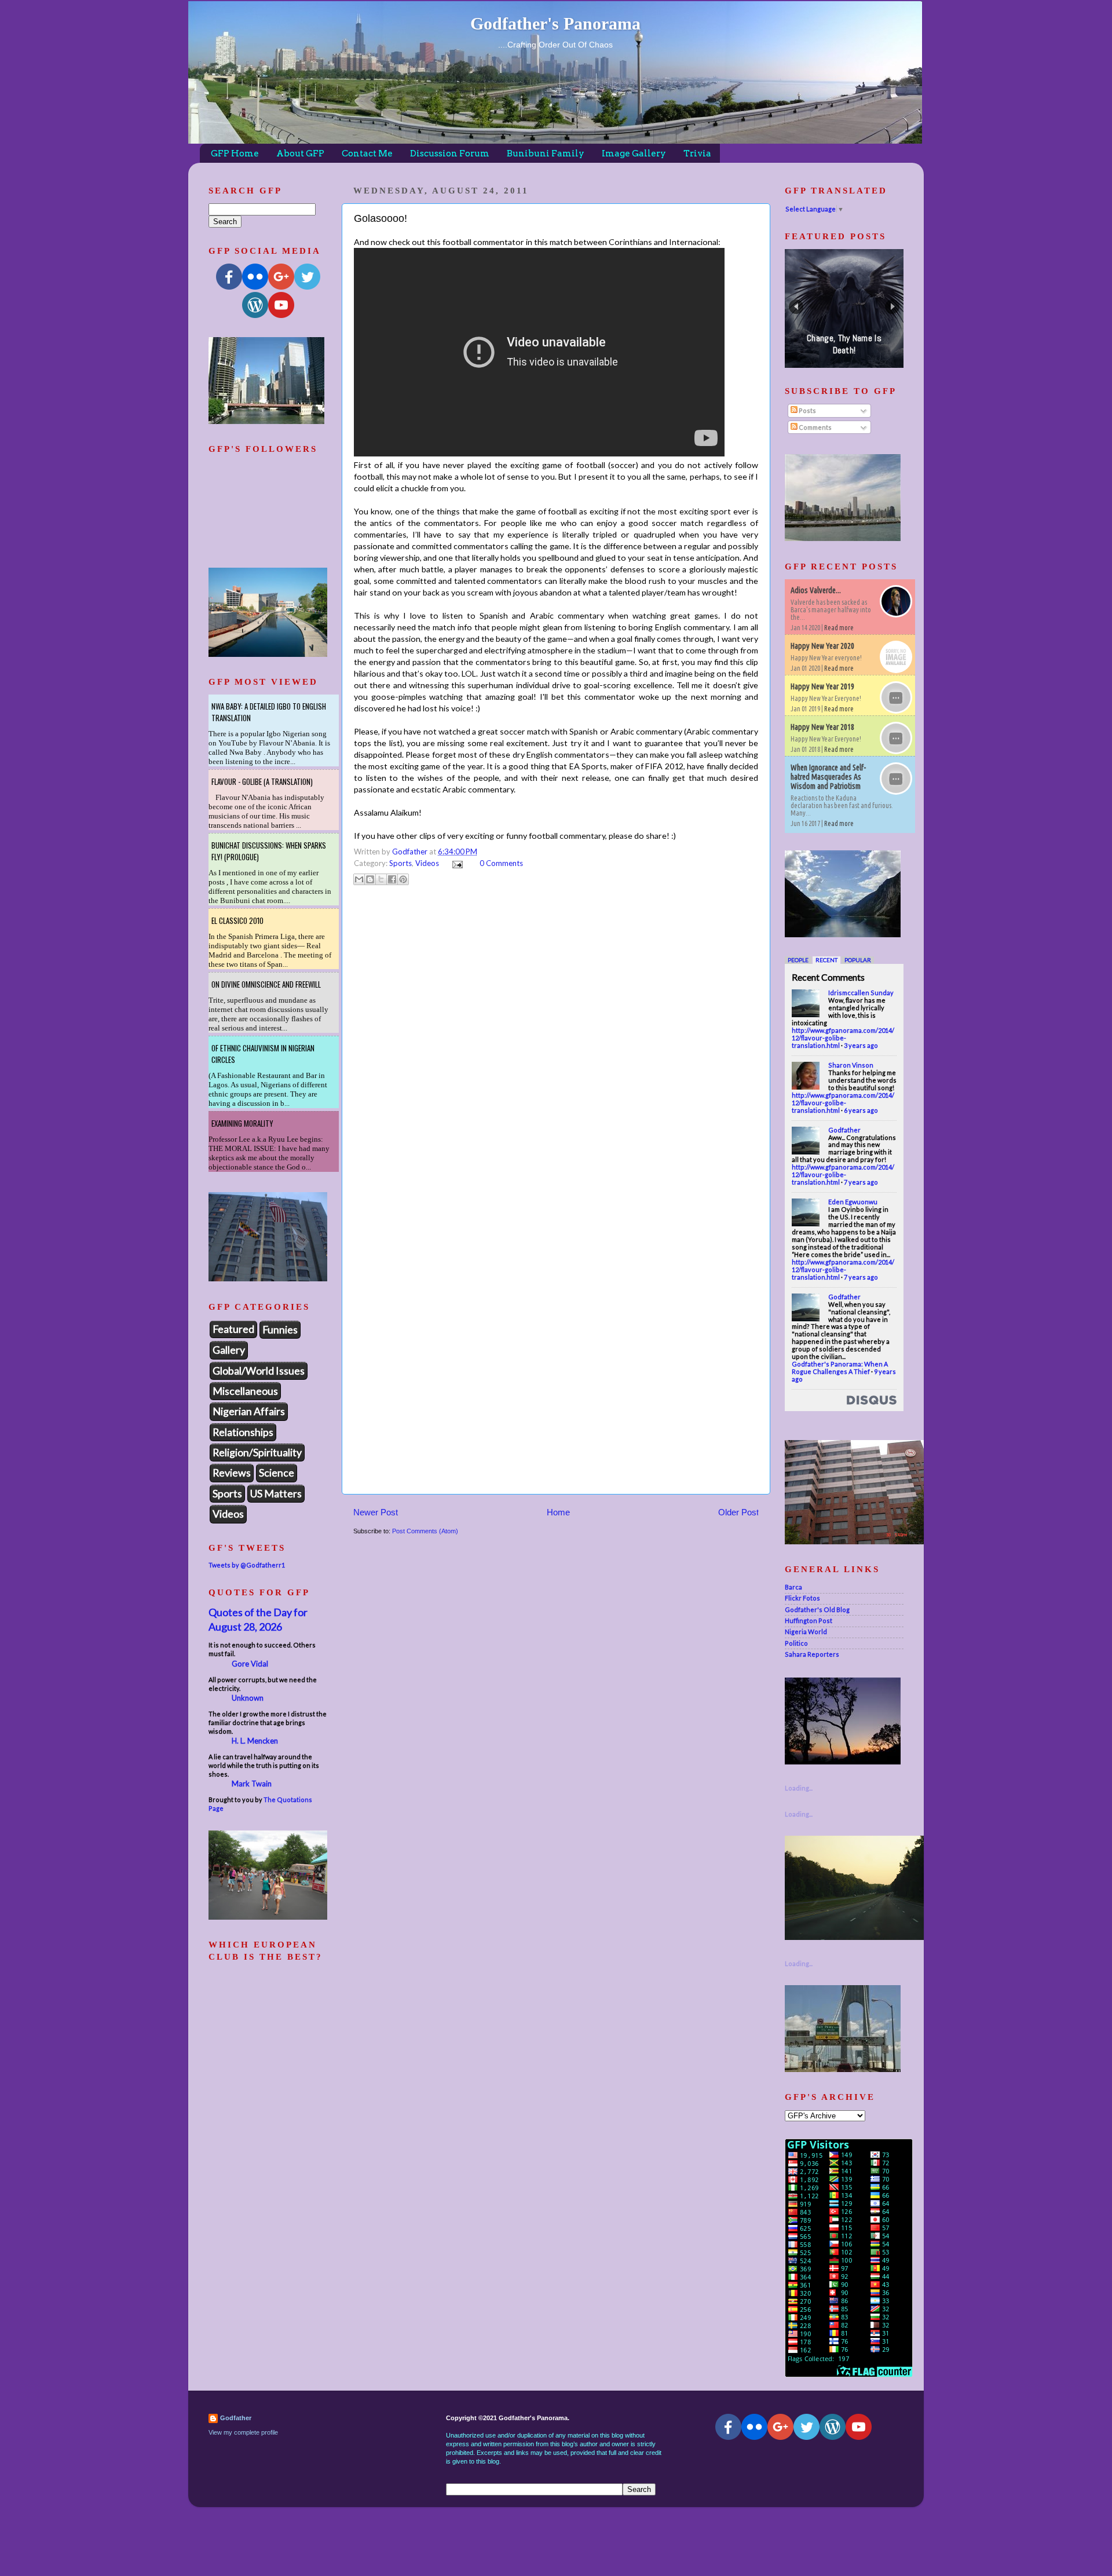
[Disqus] (556, 1039)
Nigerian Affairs (249, 1411)
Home (558, 1512)
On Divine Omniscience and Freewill (266, 984)
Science (277, 1472)
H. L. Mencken (255, 1741)
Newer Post (376, 1512)
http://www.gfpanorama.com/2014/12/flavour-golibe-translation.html (843, 1038)
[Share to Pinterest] (403, 879)
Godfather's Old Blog (817, 1609)
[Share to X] (381, 879)
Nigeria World (806, 1632)
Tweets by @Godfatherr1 (247, 1565)
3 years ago (861, 1045)
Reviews (232, 1472)
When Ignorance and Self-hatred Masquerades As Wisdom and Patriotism (828, 777)
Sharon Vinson (851, 1065)
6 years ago (861, 1110)
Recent (826, 960)
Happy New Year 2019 (822, 686)
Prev (796, 307)
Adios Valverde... (816, 590)
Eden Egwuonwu (853, 1202)
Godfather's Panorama (555, 23)
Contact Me (367, 154)
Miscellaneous (245, 1391)
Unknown (248, 1698)
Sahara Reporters (812, 1654)
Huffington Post (809, 1620)
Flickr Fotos (802, 1598)
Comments (815, 427)
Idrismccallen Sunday (861, 993)
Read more (839, 628)
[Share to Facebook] (392, 879)
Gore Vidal (250, 1664)
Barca (793, 1587)
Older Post (738, 1512)
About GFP (300, 154)
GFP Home (235, 154)
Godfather (844, 1130)
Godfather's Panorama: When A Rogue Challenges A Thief (840, 1368)
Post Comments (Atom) (425, 1531)
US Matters (276, 1493)
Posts (807, 410)
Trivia (697, 154)
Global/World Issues (259, 1371)
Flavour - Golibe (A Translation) (262, 781)
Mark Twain (252, 1784)
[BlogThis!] (370, 879)
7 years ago (861, 1182)
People (798, 960)
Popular (858, 960)
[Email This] (359, 879)
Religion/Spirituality (257, 1452)
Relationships (243, 1432)
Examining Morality (242, 1123)
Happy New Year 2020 (822, 646)
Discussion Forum (450, 154)
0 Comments (501, 863)
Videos (427, 863)
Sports (400, 863)
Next (892, 307)
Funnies (280, 1329)
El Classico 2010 (237, 920)
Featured (233, 1329)
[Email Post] (456, 863)
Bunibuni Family (546, 154)
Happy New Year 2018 (822, 727)
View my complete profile (243, 2432)
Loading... (799, 1788)
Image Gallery (634, 154)
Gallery (229, 1350)
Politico (796, 1643)
